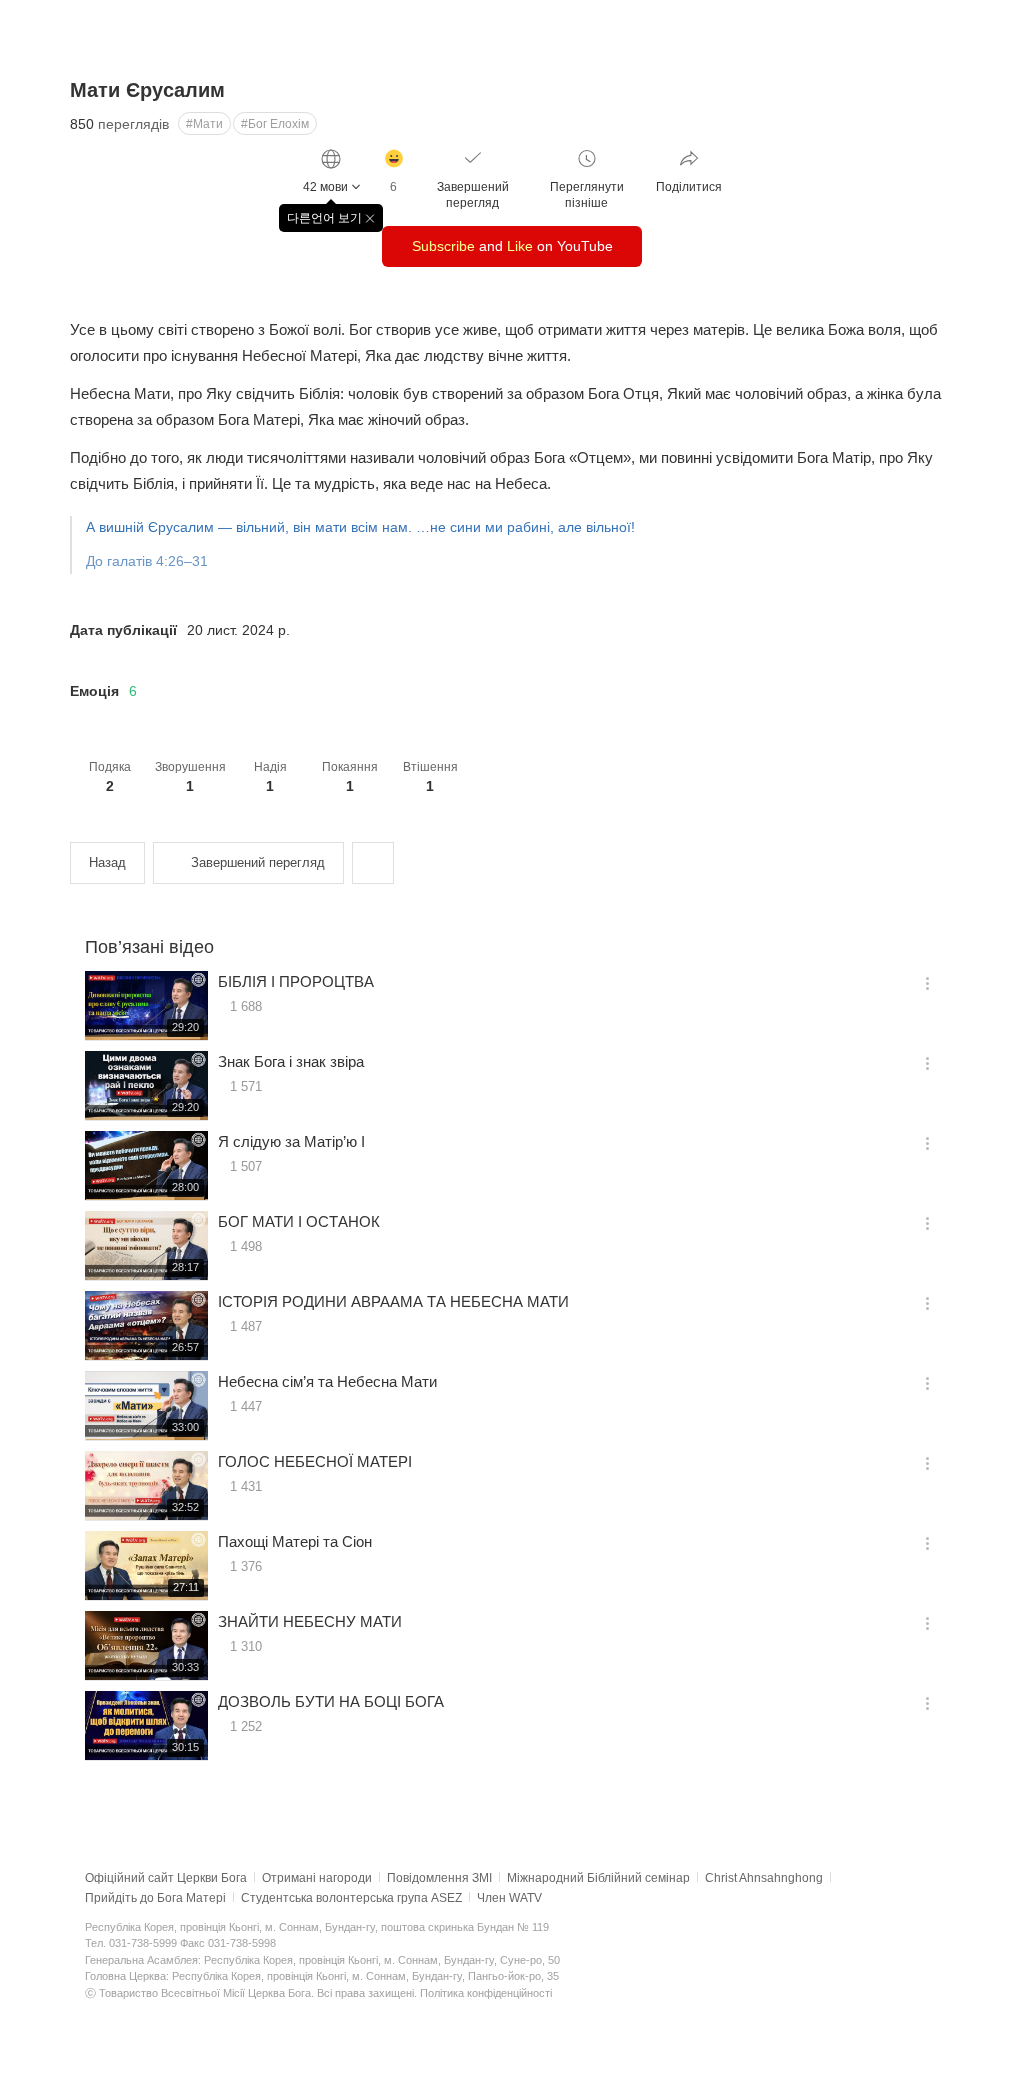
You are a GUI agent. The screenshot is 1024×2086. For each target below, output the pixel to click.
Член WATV (509, 1898)
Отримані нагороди (317, 1878)
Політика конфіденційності (486, 1993)
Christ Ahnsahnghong (764, 1878)
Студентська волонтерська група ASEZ (351, 1898)
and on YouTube (512, 246)
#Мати (204, 124)
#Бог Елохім (275, 124)
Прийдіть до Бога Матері (155, 1898)
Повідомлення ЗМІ (439, 1878)
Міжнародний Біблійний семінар (598, 1878)
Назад (107, 862)
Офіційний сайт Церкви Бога (166, 1878)
